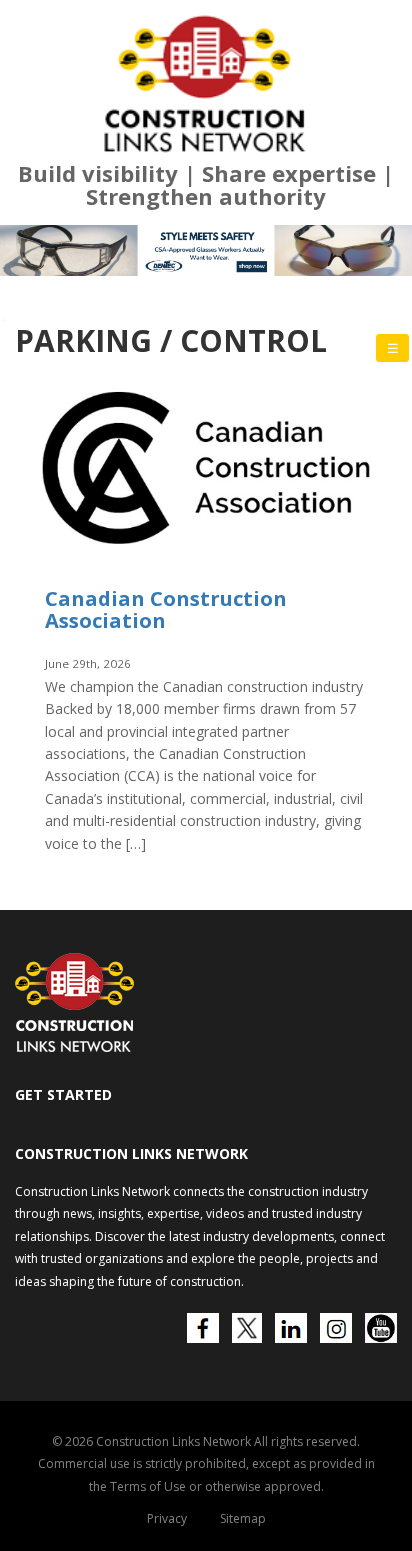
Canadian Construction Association (166, 609)
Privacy (167, 1518)
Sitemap (243, 1518)
